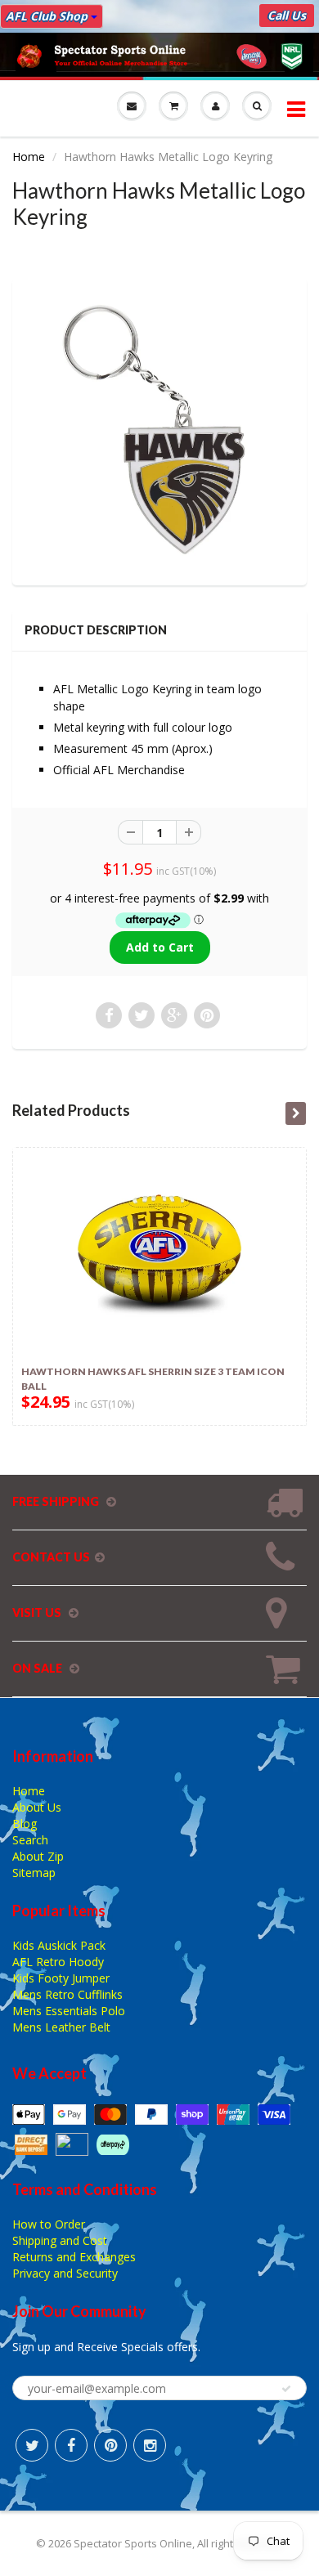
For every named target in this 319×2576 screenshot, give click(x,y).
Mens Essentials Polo (69, 2011)
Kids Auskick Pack (59, 1945)
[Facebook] (71, 2445)
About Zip (38, 1856)
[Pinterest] (110, 2445)
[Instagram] (150, 2445)
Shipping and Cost (60, 2240)
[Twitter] (32, 2445)
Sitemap (34, 1873)
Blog (25, 1823)
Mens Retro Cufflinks (67, 1994)
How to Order (49, 2224)
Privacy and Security (65, 2273)
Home (29, 157)
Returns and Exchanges (74, 2257)
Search (30, 1840)
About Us (37, 1807)
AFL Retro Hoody (58, 1962)
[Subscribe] (286, 2389)
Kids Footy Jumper (61, 1978)
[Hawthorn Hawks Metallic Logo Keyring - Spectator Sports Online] (159, 430)
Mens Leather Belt (61, 2027)
